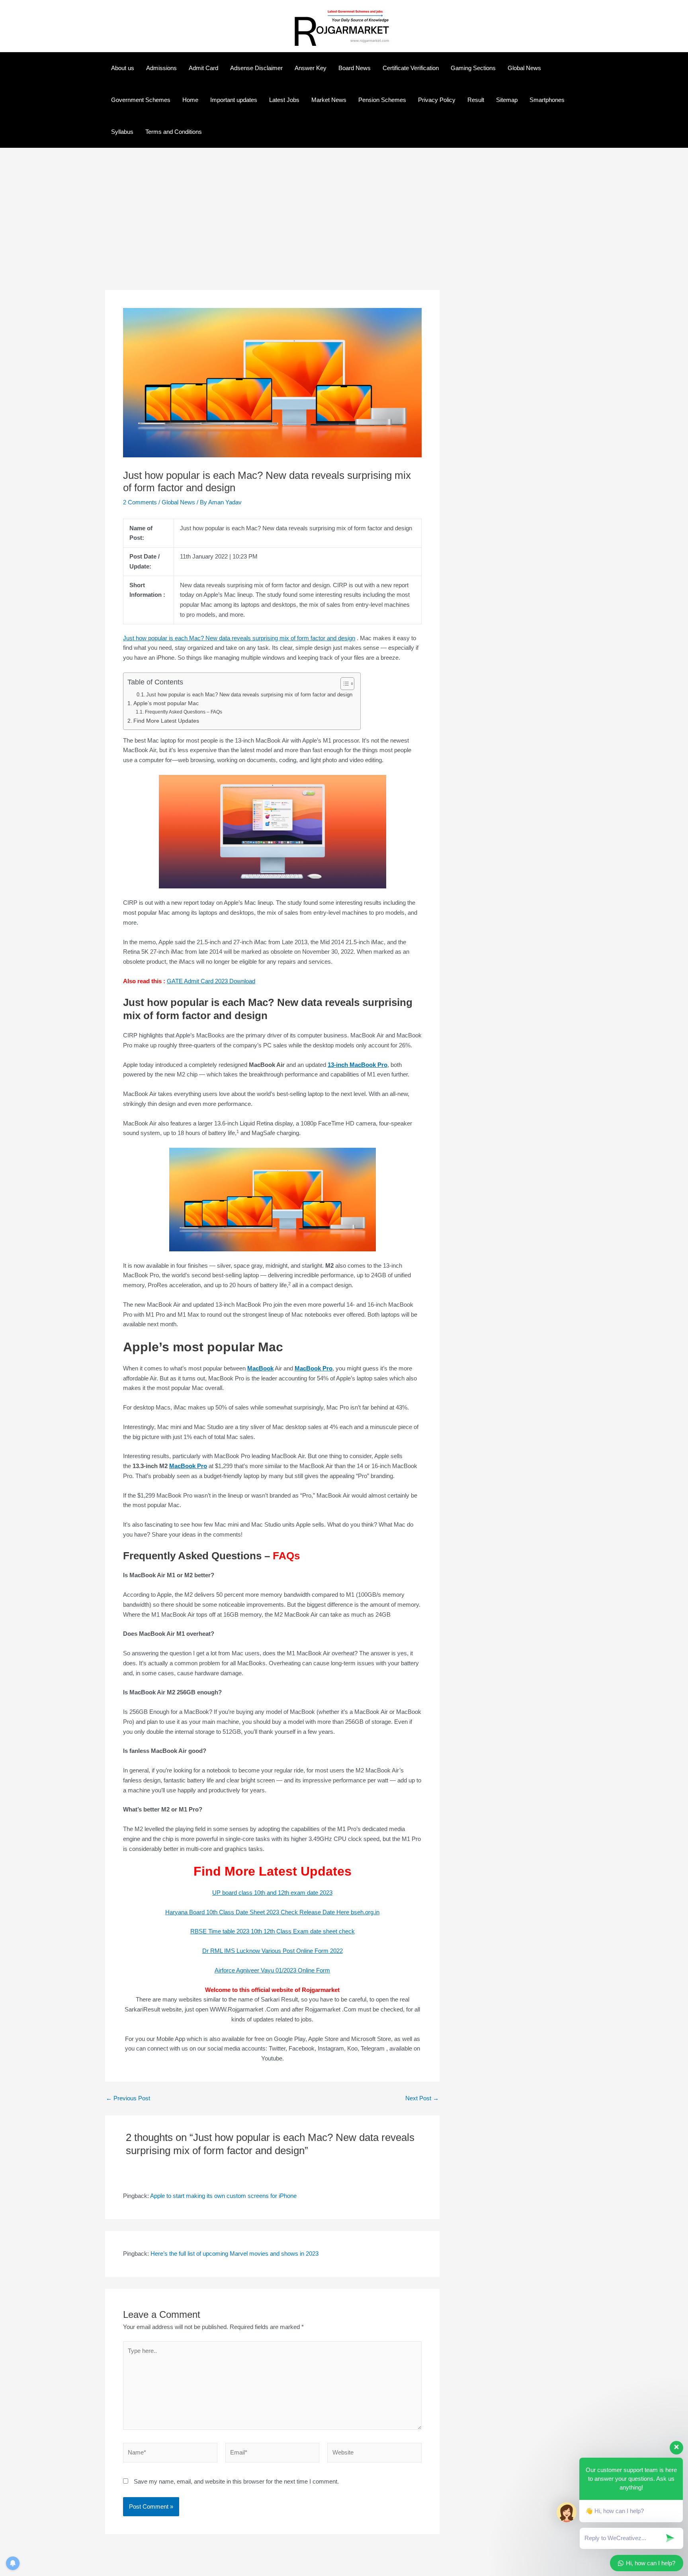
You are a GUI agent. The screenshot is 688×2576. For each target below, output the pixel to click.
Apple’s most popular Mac (166, 703)
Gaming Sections (473, 68)
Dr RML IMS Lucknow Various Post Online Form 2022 (273, 1951)
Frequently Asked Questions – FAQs (183, 712)
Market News (329, 100)
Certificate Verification (411, 68)
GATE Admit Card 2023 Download (211, 981)
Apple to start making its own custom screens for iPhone (223, 2196)
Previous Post (128, 2098)
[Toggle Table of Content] (343, 684)
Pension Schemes (382, 100)
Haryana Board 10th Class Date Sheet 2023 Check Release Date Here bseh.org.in (272, 1912)
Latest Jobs (284, 100)
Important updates (234, 100)
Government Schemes (141, 100)
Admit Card (203, 68)
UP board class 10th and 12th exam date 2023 (272, 1893)
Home (190, 100)
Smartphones (547, 100)
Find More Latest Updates (166, 721)
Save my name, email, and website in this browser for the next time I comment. (236, 2481)
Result (476, 100)
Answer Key (311, 68)
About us (123, 68)
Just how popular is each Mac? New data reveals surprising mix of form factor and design (239, 638)
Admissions (161, 68)
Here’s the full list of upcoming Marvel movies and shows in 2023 (235, 2254)
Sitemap (507, 100)
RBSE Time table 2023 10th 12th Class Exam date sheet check (273, 1931)
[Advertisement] (272, 231)
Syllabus (122, 132)
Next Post (422, 2098)
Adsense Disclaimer (256, 68)
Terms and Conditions (174, 132)
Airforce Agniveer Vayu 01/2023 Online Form (272, 1970)
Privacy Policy (437, 100)
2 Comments (140, 502)
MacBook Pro (188, 1466)
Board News (355, 68)
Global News (524, 68)
